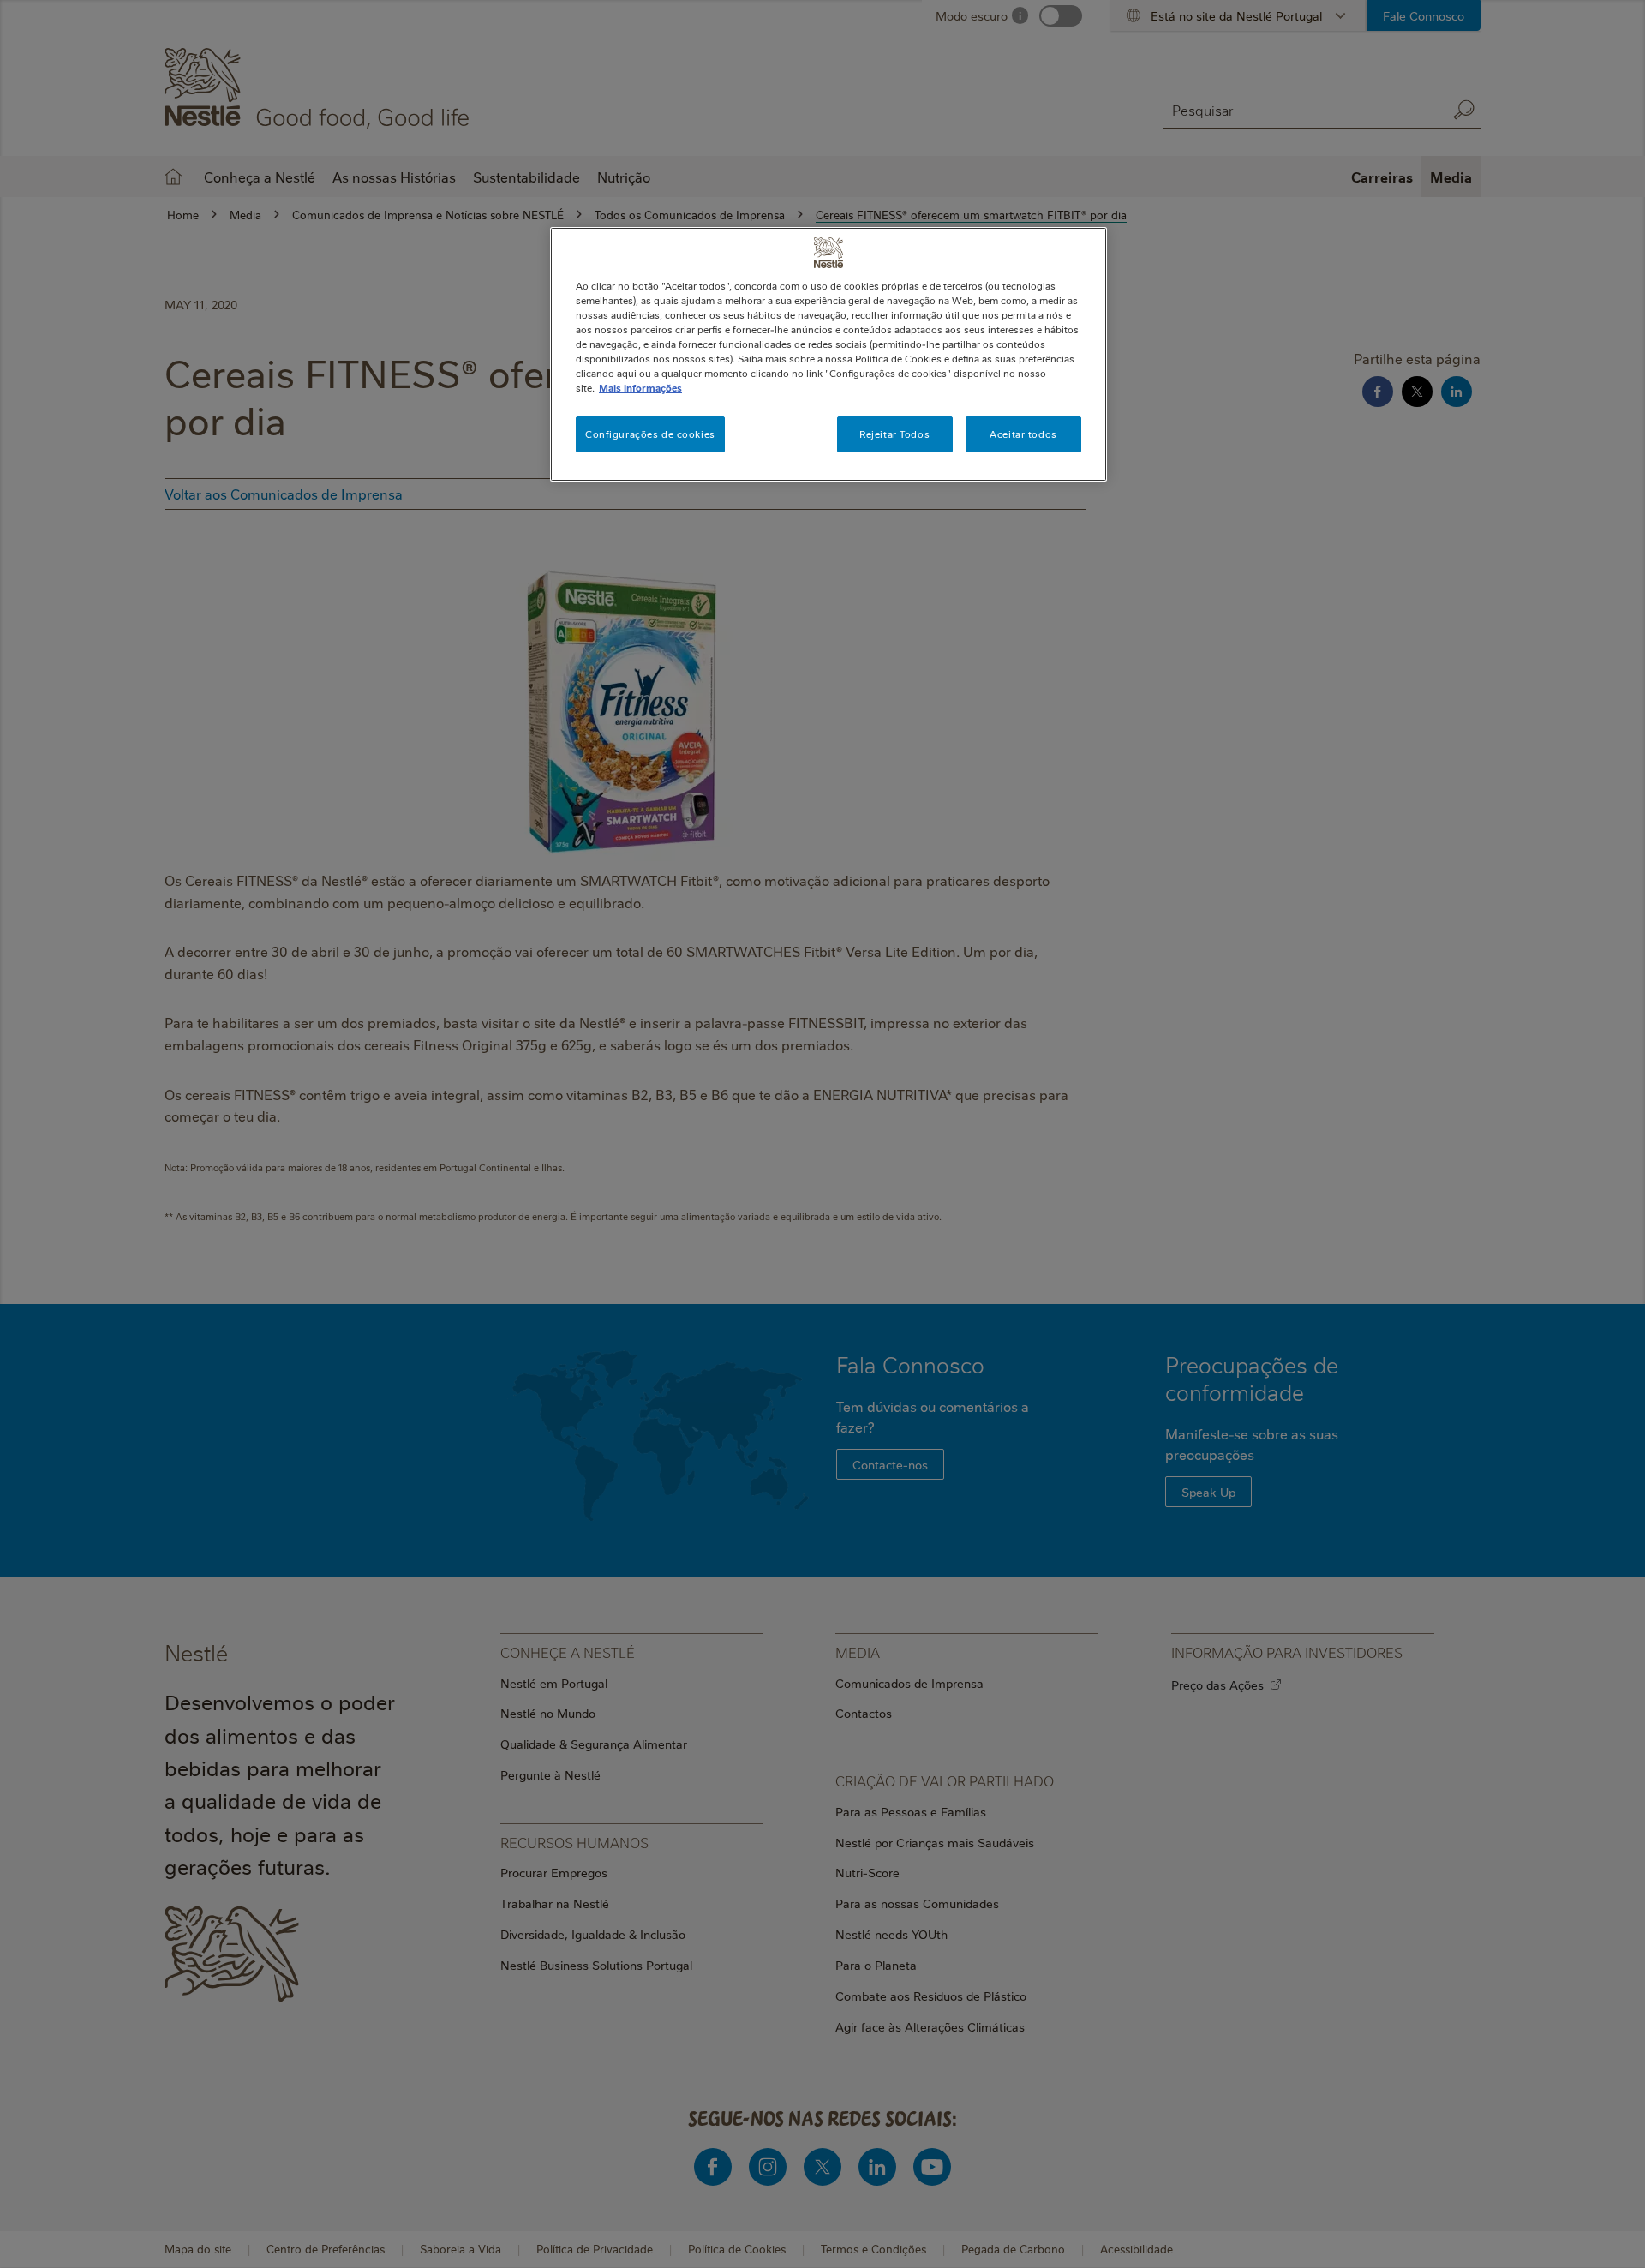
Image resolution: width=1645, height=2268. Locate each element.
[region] (828, 354)
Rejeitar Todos (894, 434)
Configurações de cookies (650, 434)
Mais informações (640, 388)
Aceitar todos (1023, 434)
